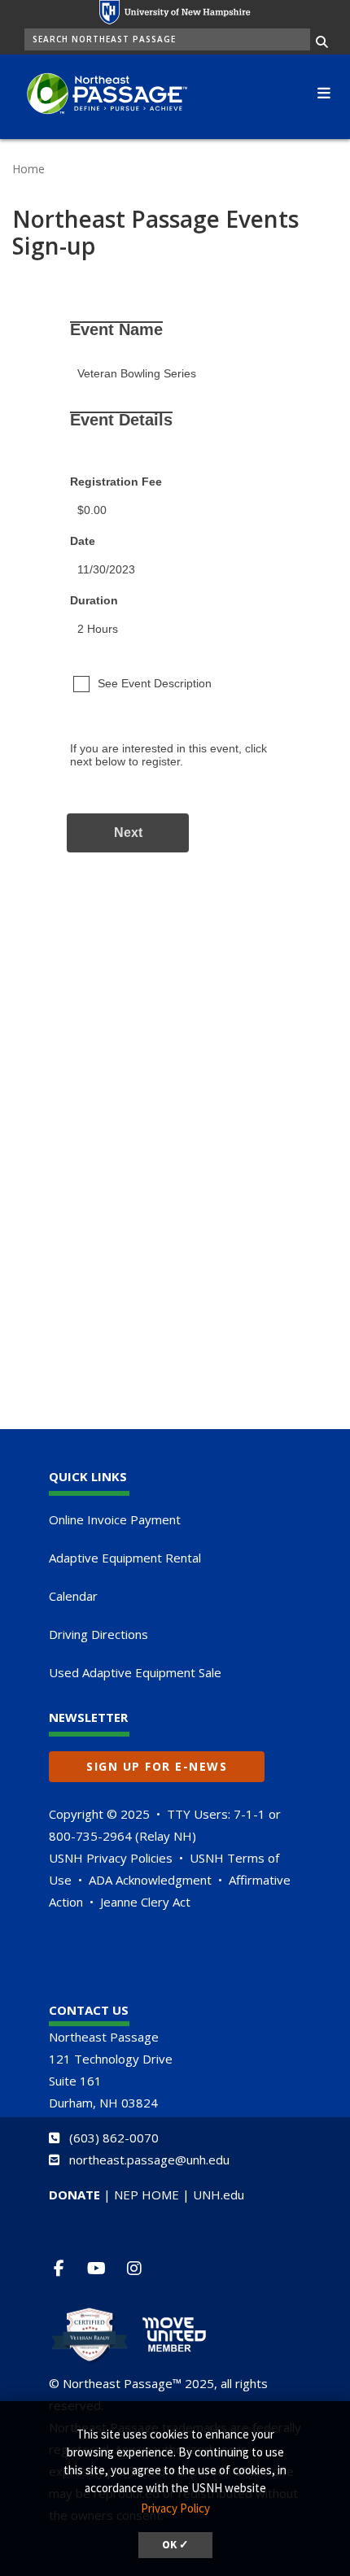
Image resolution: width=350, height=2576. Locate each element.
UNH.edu (219, 2195)
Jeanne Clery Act (145, 1902)
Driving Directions (98, 1634)
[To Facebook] (66, 2268)
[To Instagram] (140, 2268)
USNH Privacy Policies (111, 1858)
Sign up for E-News (157, 1766)
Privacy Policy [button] (175, 2508)
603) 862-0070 (116, 2138)
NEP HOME (147, 2195)
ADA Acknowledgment (150, 1880)
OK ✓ (175, 2545)
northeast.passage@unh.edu (149, 2160)
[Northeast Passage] (100, 95)
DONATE (74, 2195)
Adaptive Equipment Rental (125, 1558)
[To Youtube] (103, 2268)
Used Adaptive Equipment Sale (135, 1672)
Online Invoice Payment (115, 1519)
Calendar (73, 1596)
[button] (324, 91)
